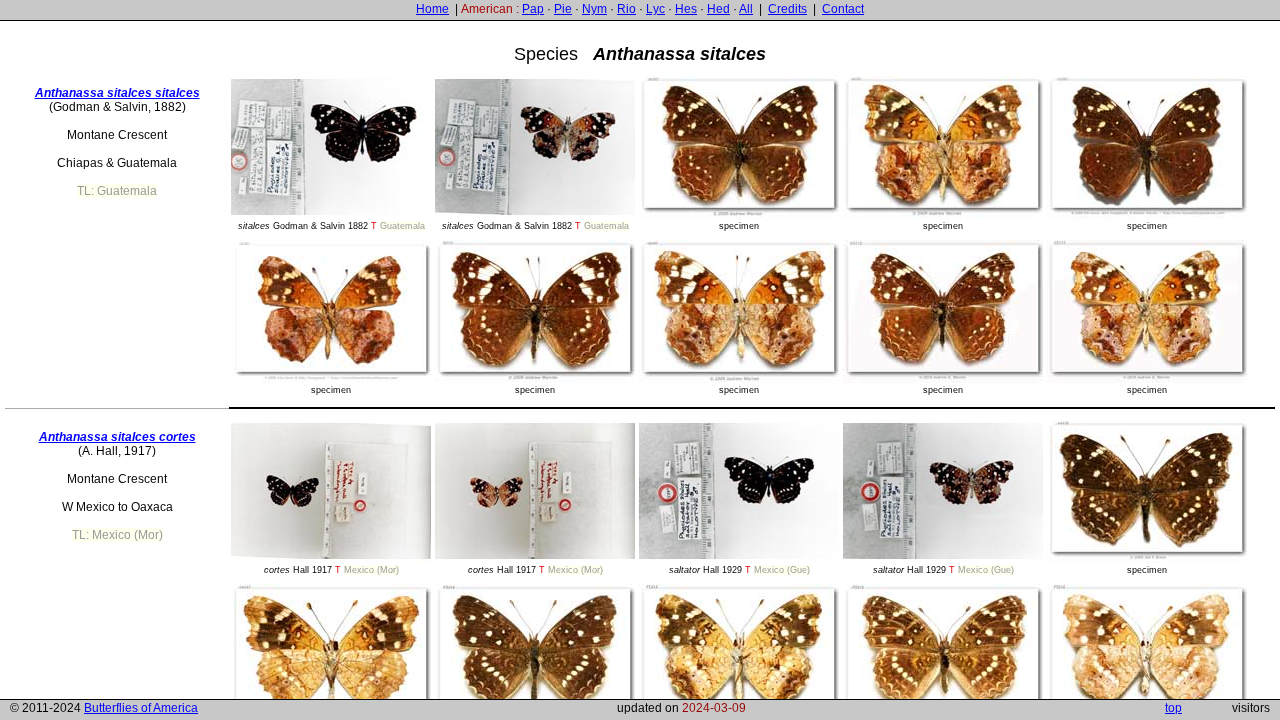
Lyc (655, 9)
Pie (563, 9)
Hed (718, 9)
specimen (739, 226)
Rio (626, 9)
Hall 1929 (739, 570)
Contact (843, 9)
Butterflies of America (141, 708)
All (746, 9)
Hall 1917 (331, 570)
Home (432, 9)
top (1173, 708)
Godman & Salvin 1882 (331, 226)
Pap (533, 9)
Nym (594, 9)
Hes (686, 9)
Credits (787, 9)
